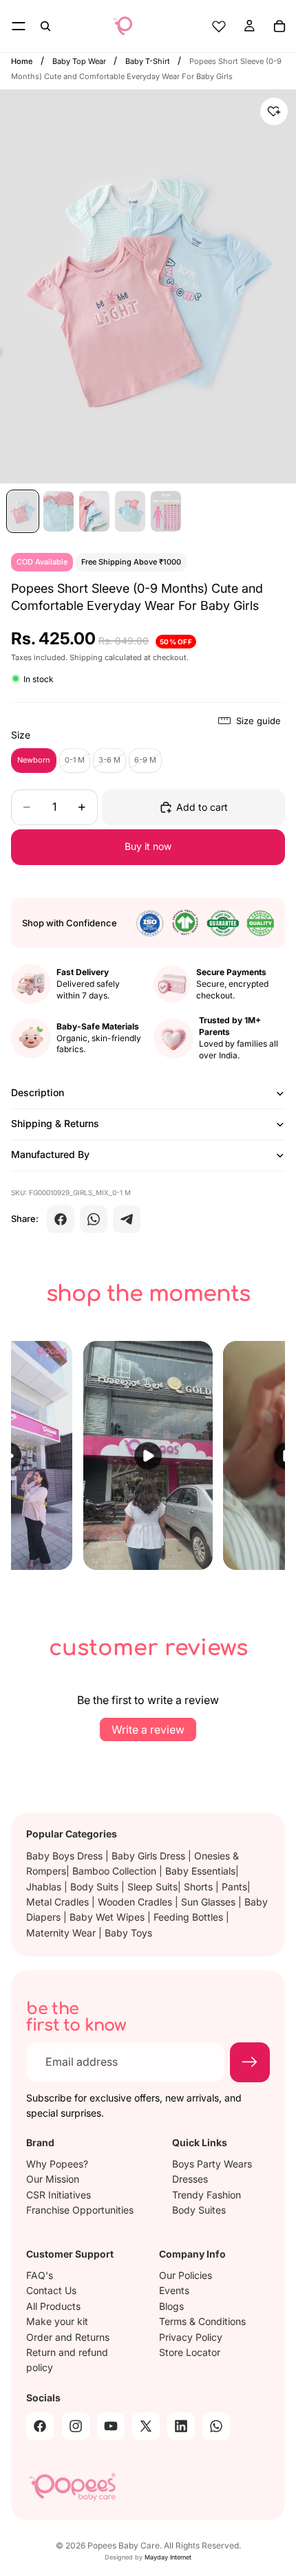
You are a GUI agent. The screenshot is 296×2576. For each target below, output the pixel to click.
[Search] (45, 26)
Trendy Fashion (207, 2194)
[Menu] (19, 26)
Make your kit (57, 2321)
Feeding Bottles (190, 1917)
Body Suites (199, 2209)
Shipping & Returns (55, 1123)
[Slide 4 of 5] (130, 511)
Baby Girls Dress (150, 1856)
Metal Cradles (59, 1902)
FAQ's (40, 2275)
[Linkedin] (181, 2425)
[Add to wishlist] (274, 111)
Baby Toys (128, 1933)
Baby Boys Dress (66, 1856)
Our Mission (53, 2179)
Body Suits (96, 1887)
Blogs (171, 2305)
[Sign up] (250, 2062)
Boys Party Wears (212, 2163)
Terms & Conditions (202, 2321)
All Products (53, 2305)
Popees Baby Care (124, 2545)
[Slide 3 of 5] (94, 511)
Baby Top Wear (80, 61)
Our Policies (186, 2275)
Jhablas (45, 1887)
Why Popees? (57, 2163)
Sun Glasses (210, 1902)
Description (38, 1092)
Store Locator (190, 2352)
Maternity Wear (62, 1933)
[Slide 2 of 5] (59, 511)
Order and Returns (68, 2336)
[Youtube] (111, 2425)
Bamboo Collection (116, 1871)
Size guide (258, 721)
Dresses (190, 2179)
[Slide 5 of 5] (166, 511)
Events (174, 2290)
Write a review (148, 1729)
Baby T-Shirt (149, 61)
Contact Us (51, 2290)
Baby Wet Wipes (108, 1917)
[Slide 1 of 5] (23, 511)
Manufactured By (50, 1154)
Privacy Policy (191, 2336)
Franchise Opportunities (80, 2209)
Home (22, 61)
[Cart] (279, 26)
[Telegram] (127, 1219)
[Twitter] (146, 2425)
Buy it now (148, 846)
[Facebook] (61, 1219)
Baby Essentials (200, 1871)
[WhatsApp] (94, 1219)
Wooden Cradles (136, 1902)
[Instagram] (76, 2425)
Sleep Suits (152, 1887)
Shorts (200, 1887)
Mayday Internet (168, 2557)
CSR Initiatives (59, 2194)
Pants (234, 1887)
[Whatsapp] (216, 2425)
